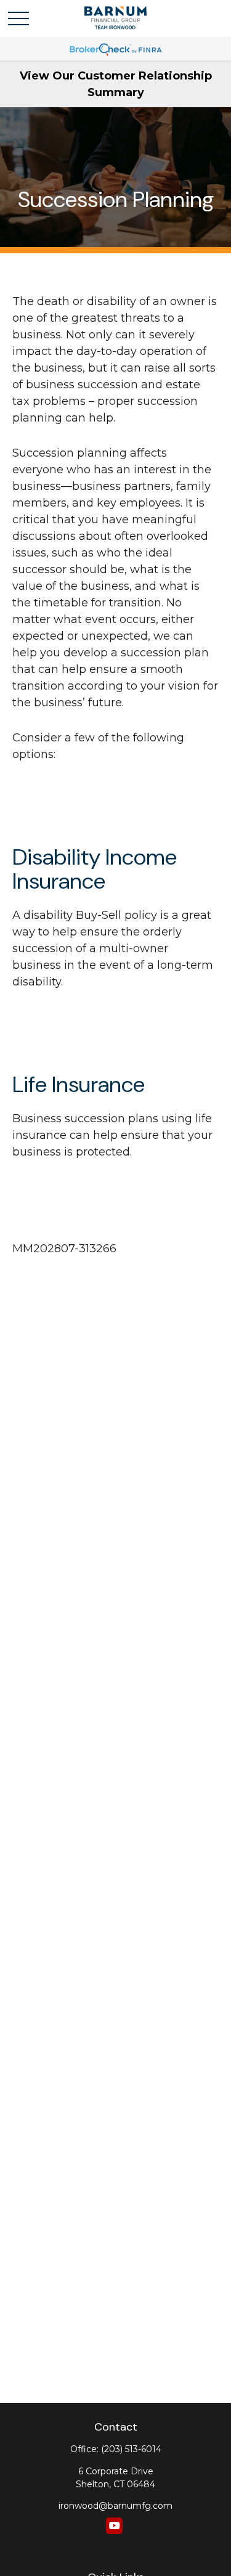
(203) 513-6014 (131, 2449)
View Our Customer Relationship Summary (116, 84)
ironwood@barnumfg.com (115, 2506)
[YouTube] (114, 2526)
